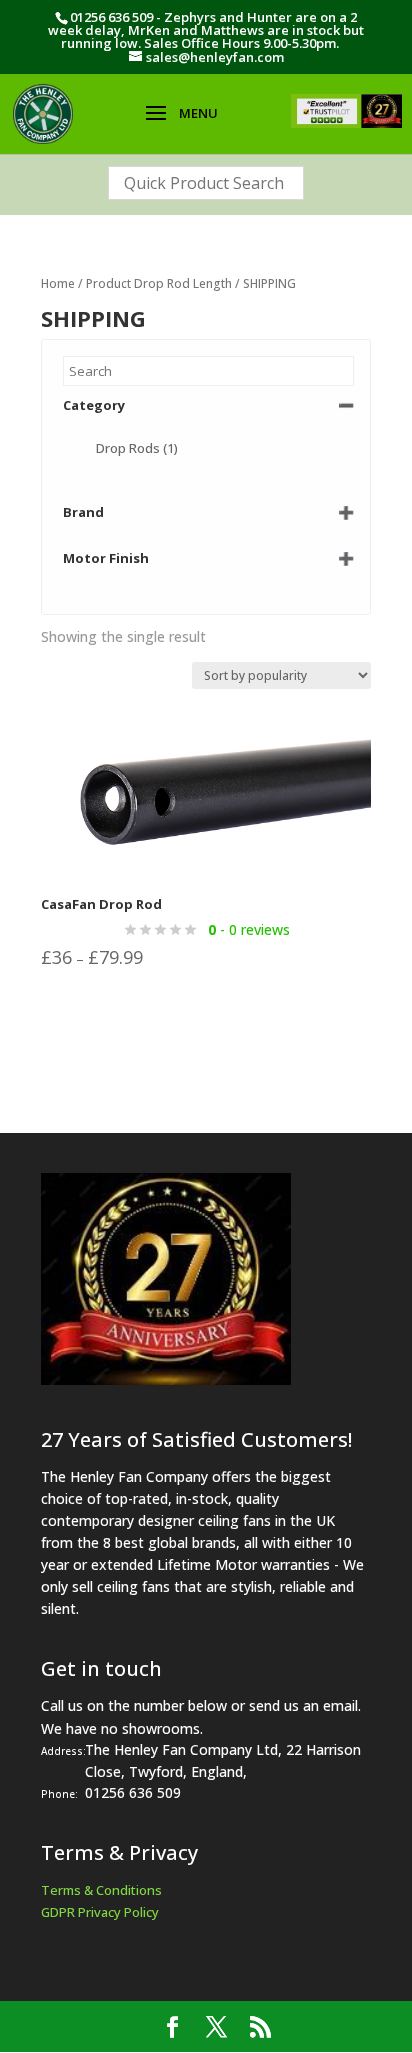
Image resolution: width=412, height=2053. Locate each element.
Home (58, 283)
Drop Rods (137, 448)
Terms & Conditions (101, 1890)
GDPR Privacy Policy (100, 1912)
